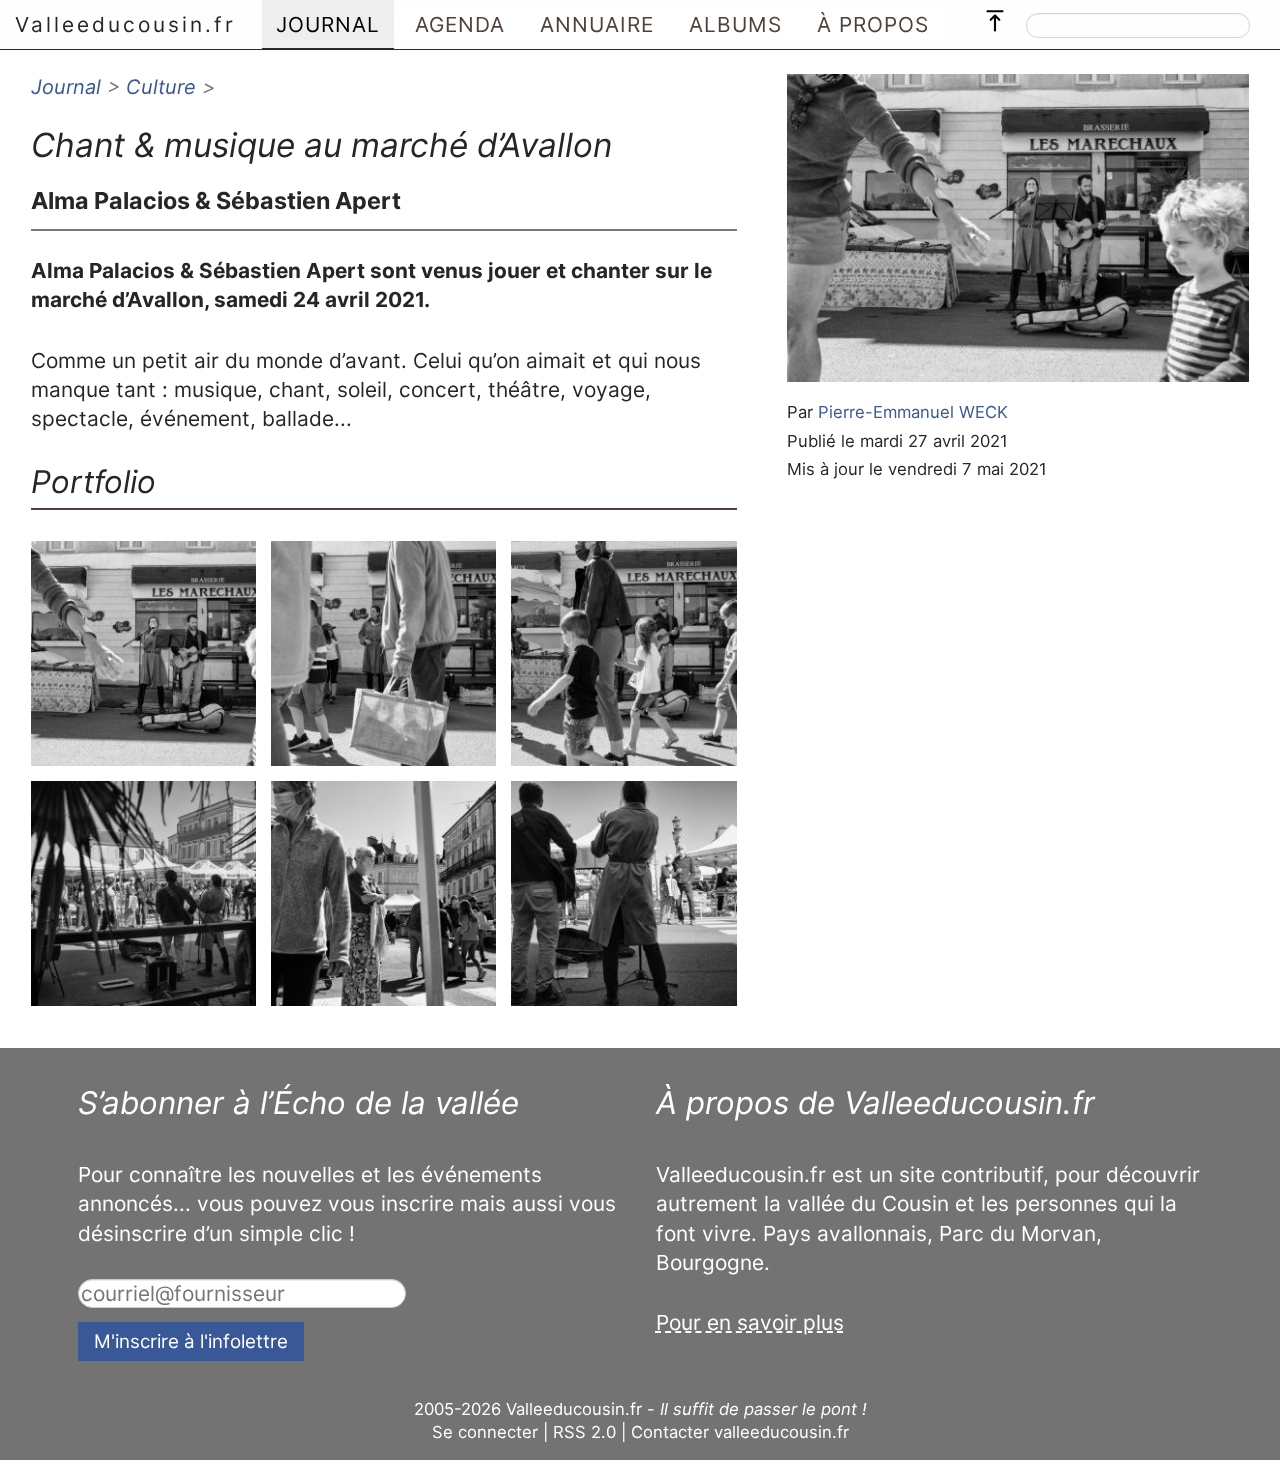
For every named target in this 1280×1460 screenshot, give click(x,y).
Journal (66, 87)
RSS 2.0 (584, 1432)
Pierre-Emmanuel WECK (913, 412)
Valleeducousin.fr (125, 24)
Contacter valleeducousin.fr (740, 1432)
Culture (161, 87)
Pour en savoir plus (750, 1322)
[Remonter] (995, 16)
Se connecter (485, 1432)
